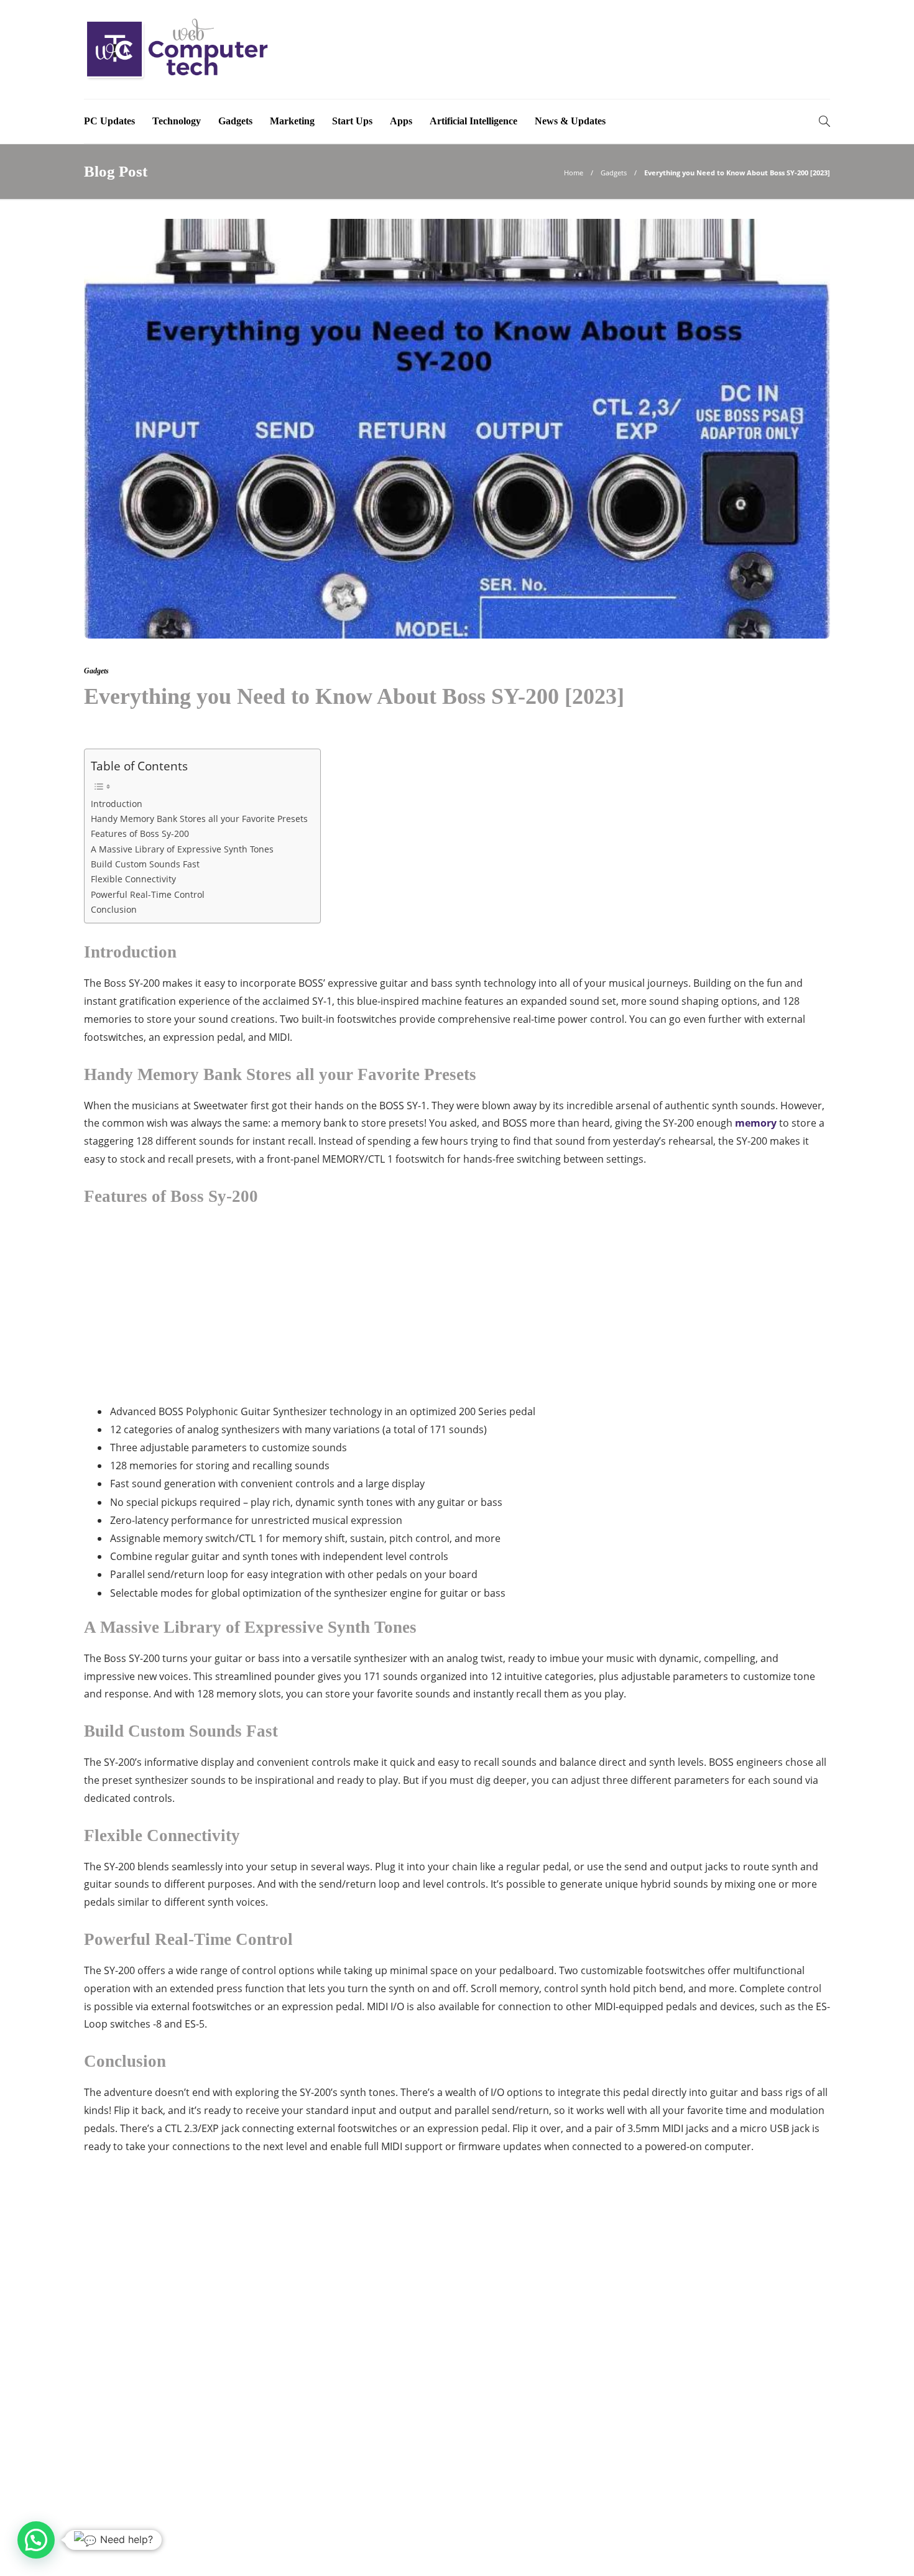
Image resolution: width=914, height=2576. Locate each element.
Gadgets (235, 121)
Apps (401, 121)
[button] (36, 2540)
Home (574, 173)
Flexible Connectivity (133, 879)
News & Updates (570, 121)
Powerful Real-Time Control (148, 894)
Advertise (702, 2548)
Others (714, 2391)
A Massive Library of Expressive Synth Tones (182, 849)
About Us (644, 2548)
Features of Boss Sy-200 (140, 833)
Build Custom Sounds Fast (145, 864)
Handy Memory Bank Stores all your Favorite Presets (199, 819)
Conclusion (114, 909)
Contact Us (805, 2548)
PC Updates (109, 121)
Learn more (129, 2460)
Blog (752, 2548)
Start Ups (352, 121)
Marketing (292, 121)
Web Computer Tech (795, 2529)
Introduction (117, 804)
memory (756, 1123)
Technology (177, 121)
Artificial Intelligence (473, 121)
